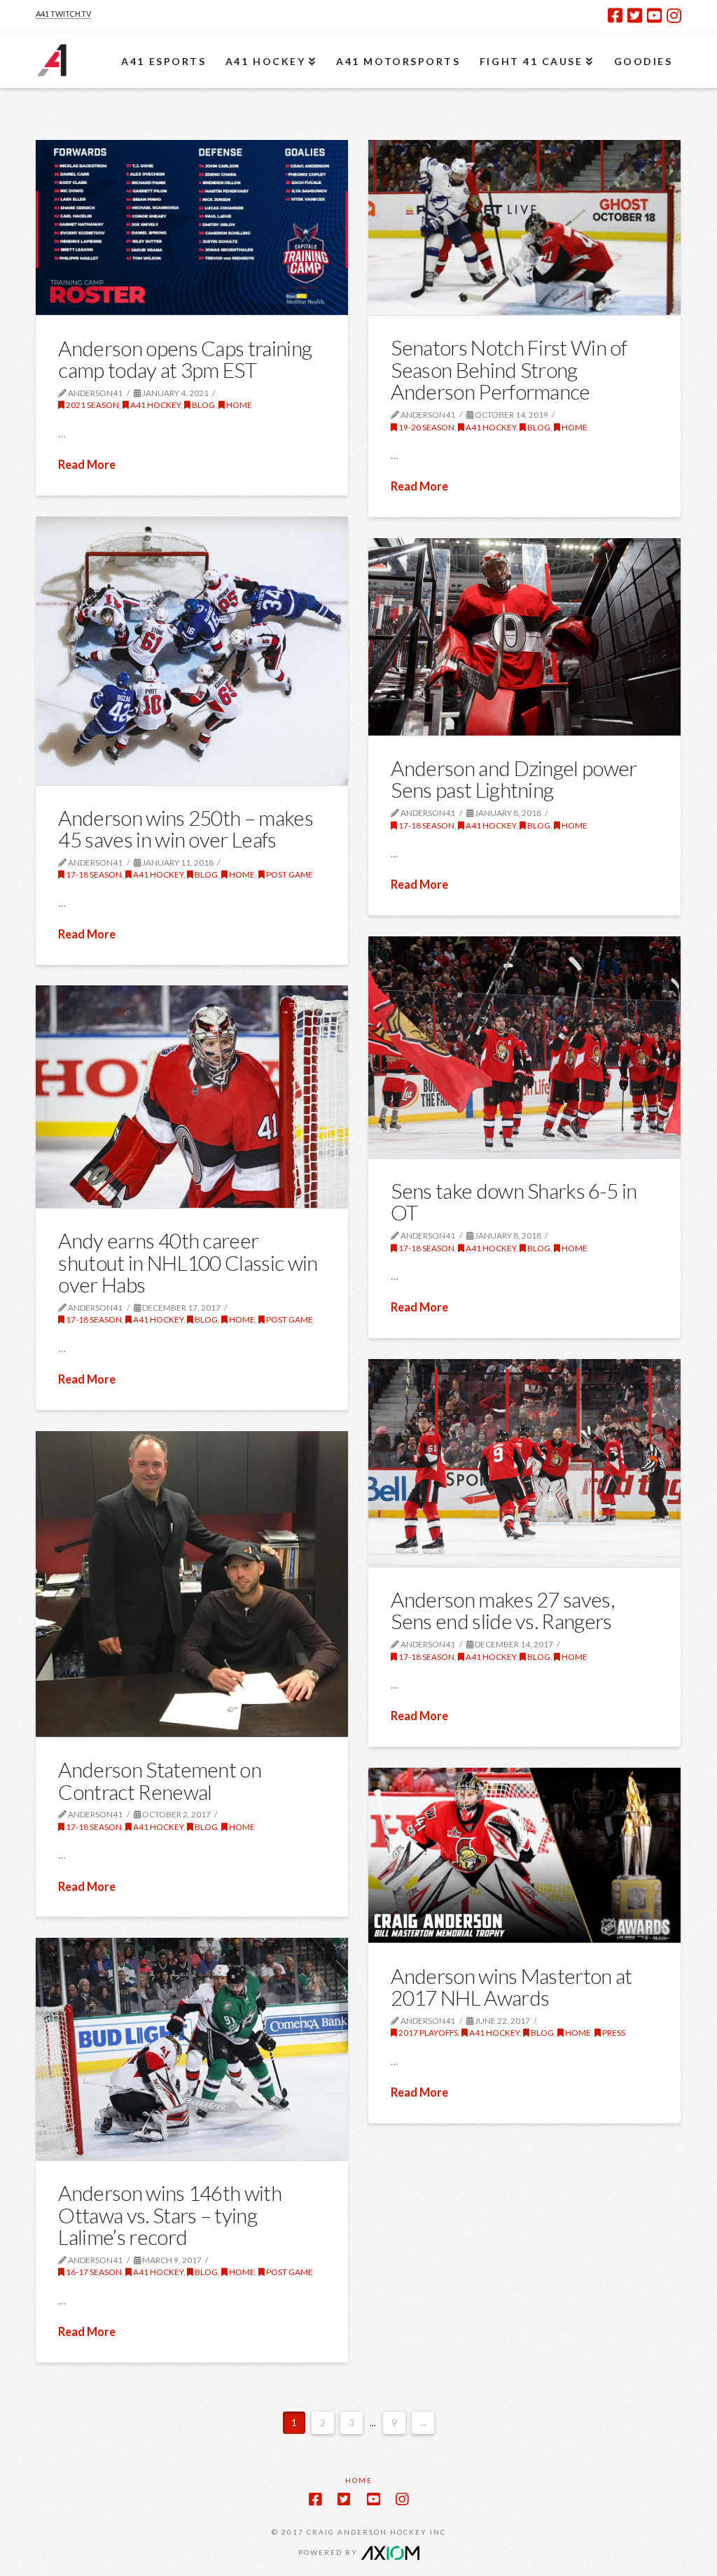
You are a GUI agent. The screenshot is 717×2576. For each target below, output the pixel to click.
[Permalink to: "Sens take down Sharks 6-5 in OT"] (524, 1047)
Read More (87, 465)
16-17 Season (93, 2272)
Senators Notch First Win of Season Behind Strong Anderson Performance (508, 369)
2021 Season (92, 405)
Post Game (289, 874)
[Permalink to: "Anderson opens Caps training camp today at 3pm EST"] (192, 227)
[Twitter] (635, 15)
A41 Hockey (155, 405)
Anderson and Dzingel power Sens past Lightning (514, 779)
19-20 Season (426, 427)
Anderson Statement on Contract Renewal (160, 1780)
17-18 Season (93, 874)
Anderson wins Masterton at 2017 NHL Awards (511, 1987)
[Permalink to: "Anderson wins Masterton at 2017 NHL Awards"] (524, 1855)
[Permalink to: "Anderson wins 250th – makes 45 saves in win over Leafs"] (192, 651)
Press (613, 2033)
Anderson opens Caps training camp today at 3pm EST (185, 359)
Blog (203, 405)
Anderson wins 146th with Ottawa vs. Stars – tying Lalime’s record (169, 2215)
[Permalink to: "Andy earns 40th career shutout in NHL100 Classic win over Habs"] (192, 1097)
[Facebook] (615, 15)
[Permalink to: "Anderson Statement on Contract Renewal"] (192, 1584)
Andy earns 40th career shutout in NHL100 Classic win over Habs (188, 1262)
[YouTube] (654, 15)
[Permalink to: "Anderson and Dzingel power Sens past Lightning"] (524, 637)
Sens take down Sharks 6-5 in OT (514, 1202)
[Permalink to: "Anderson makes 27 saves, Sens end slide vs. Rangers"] (524, 1463)
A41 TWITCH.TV (63, 14)
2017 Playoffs (427, 2033)
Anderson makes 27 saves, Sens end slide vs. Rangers (502, 1610)
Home (238, 405)
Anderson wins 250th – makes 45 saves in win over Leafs (185, 829)
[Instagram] (674, 15)
